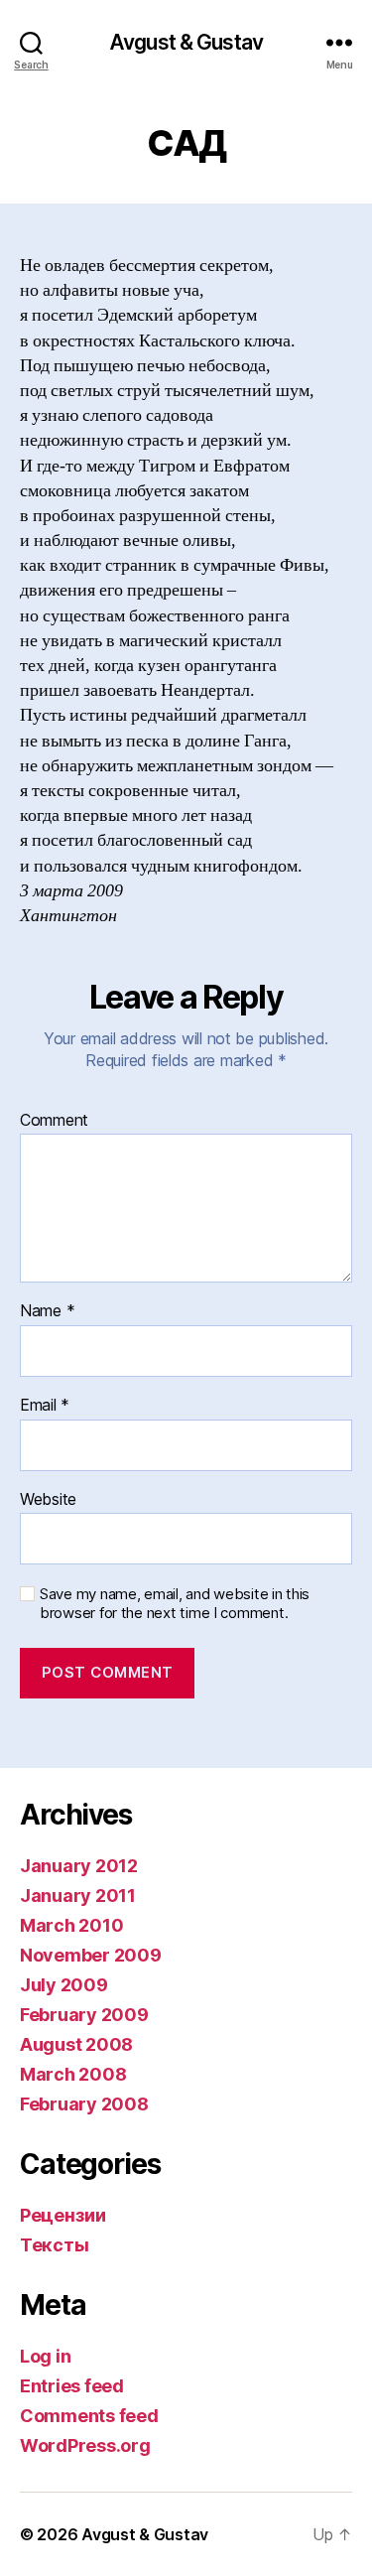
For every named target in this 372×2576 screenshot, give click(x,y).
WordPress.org (85, 2445)
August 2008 (76, 2044)
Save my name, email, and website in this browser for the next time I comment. (175, 1604)
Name (47, 1311)
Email (45, 1406)
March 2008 (73, 2074)
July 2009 (64, 1985)
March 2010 (71, 1925)
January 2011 (78, 1896)
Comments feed (89, 2416)
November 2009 (91, 1955)
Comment (54, 1121)
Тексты (54, 2245)
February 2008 (84, 2104)
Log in (45, 2356)
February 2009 (84, 2015)
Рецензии (63, 2215)
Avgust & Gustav (186, 42)
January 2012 (79, 1866)
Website (48, 1500)
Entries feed (72, 2386)
